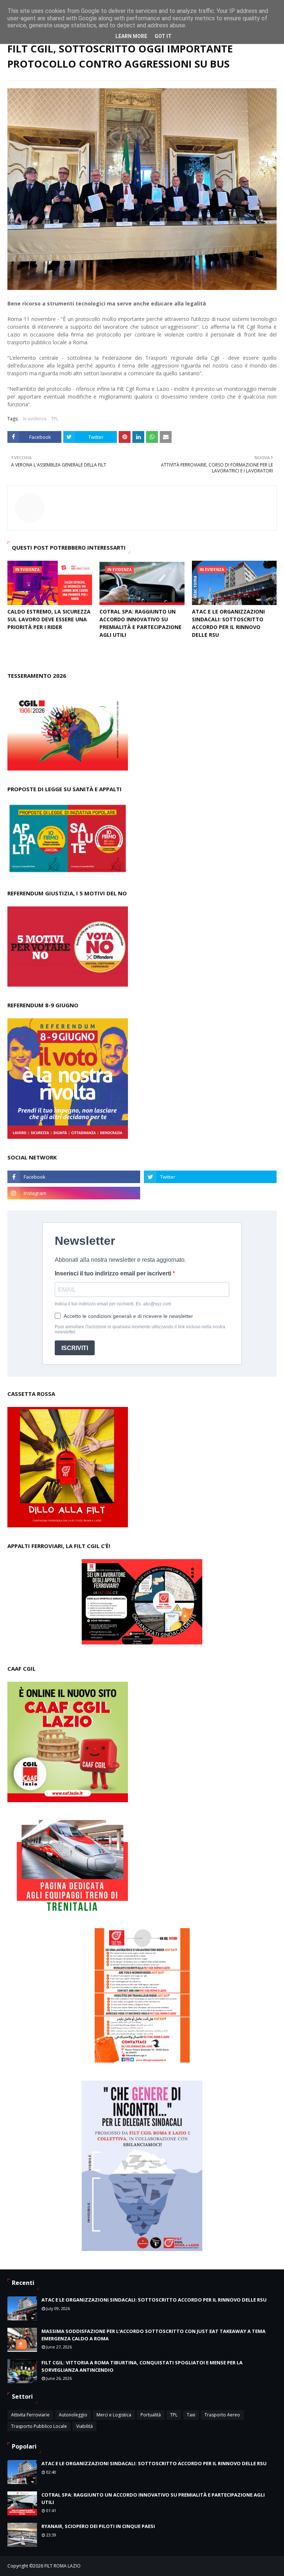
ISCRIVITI (75, 1348)
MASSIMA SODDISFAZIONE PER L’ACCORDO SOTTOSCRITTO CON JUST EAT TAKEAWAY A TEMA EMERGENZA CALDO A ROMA (153, 2335)
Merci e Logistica (114, 2415)
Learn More (131, 36)
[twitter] (210, 1177)
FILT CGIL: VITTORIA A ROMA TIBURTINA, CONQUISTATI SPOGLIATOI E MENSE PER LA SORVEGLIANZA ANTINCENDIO (142, 2366)
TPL (55, 419)
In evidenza (35, 419)
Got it (163, 36)
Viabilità (84, 2426)
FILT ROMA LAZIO (62, 2566)
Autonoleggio (73, 2415)
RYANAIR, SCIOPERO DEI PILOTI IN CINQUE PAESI (98, 2526)
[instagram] (74, 1193)
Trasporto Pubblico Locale (39, 2426)
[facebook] (74, 1177)
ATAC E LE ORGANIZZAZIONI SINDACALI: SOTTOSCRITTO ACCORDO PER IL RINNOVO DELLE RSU (228, 623)
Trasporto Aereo (222, 2415)
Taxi (191, 2415)
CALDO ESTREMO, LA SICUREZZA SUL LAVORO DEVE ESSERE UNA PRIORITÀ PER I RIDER (49, 619)
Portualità (151, 2415)
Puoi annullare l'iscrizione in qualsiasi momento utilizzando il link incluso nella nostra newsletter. (140, 1329)
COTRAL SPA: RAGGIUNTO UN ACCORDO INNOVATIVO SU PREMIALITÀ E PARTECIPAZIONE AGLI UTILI (141, 623)
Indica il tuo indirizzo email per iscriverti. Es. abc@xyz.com (113, 1304)
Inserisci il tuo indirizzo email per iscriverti (114, 1273)
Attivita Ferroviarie (30, 2415)
